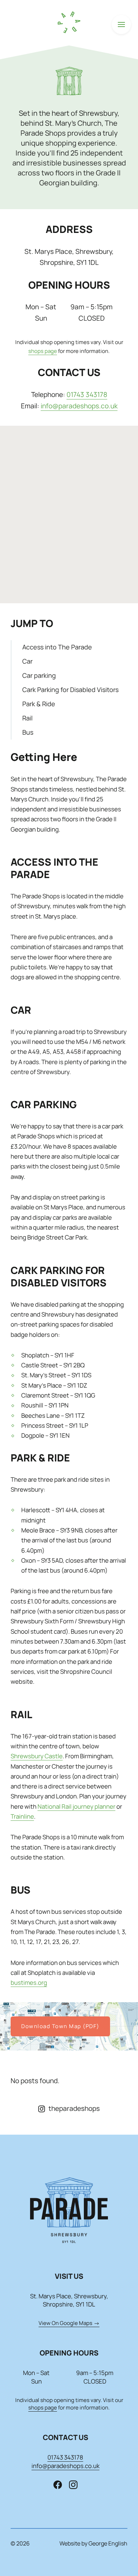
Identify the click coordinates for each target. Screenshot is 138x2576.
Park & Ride (39, 704)
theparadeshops (74, 2108)
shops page (43, 351)
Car (27, 661)
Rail (27, 718)
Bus (28, 732)
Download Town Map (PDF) (60, 2026)
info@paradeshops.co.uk (79, 406)
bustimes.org (29, 1983)
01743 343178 (87, 394)
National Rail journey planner (76, 1806)
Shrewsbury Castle (37, 1756)
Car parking (39, 675)
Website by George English (93, 2543)
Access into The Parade (57, 647)
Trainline (22, 1816)
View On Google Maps (65, 2323)
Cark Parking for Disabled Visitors (70, 690)
